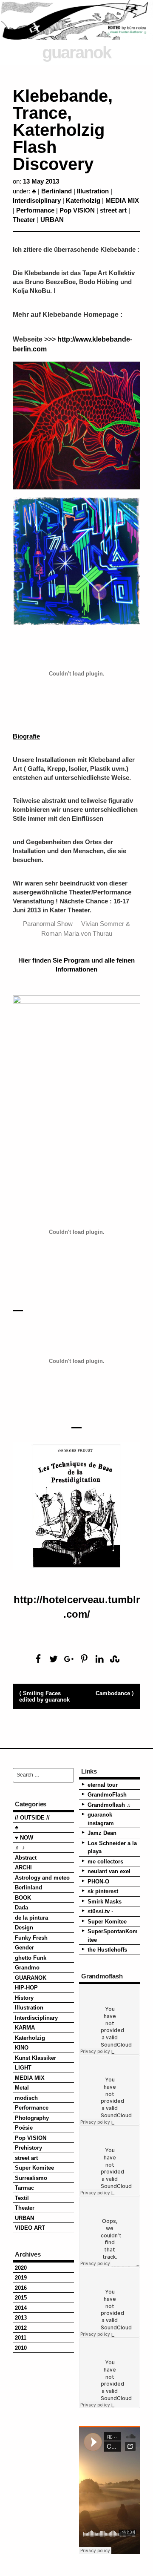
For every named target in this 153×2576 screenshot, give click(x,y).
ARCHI (23, 1867)
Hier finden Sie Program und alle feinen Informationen (76, 965)
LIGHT (23, 2068)
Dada (21, 1908)
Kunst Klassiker (35, 2058)
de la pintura (31, 1918)
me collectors (105, 1862)
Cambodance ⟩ (115, 1693)
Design (24, 1928)
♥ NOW (24, 1838)
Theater (24, 220)
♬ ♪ (20, 1847)
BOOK (23, 1898)
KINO (22, 2048)
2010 (21, 2348)
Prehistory (28, 2148)
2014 (21, 2308)
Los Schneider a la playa (112, 1847)
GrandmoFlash (107, 1795)
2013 (21, 2318)
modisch (26, 2098)
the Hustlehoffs (107, 1950)
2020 (21, 2268)
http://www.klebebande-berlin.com (72, 344)
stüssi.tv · (100, 1911)
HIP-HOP (26, 1988)
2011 (21, 2338)
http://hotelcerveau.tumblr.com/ (77, 1607)
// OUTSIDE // (32, 1818)
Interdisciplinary (37, 200)
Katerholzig (83, 200)
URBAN (52, 220)
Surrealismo (31, 2178)
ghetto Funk (31, 1958)
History (24, 1998)
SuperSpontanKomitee (113, 1936)
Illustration (93, 191)
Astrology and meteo (42, 1878)
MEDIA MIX (122, 200)
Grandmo (27, 1968)
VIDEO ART (30, 2228)
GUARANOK (31, 1978)
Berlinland (57, 191)
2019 (21, 2278)
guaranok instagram (101, 1819)
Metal (22, 2088)
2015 (21, 2298)
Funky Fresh (31, 1938)
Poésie (24, 2128)
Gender (24, 1948)
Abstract (26, 1858)
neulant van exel (109, 1871)
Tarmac (24, 2188)
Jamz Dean (102, 1833)
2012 (21, 2328)
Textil (22, 2198)
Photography (32, 2118)
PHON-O (98, 1882)
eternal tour (103, 1785)
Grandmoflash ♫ (109, 1805)
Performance (35, 210)
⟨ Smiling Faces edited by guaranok (44, 1696)
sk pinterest (103, 1891)
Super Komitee (34, 2168)
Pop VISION (77, 210)
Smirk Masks (105, 1902)
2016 (21, 2288)
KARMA (25, 2028)
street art (113, 210)
